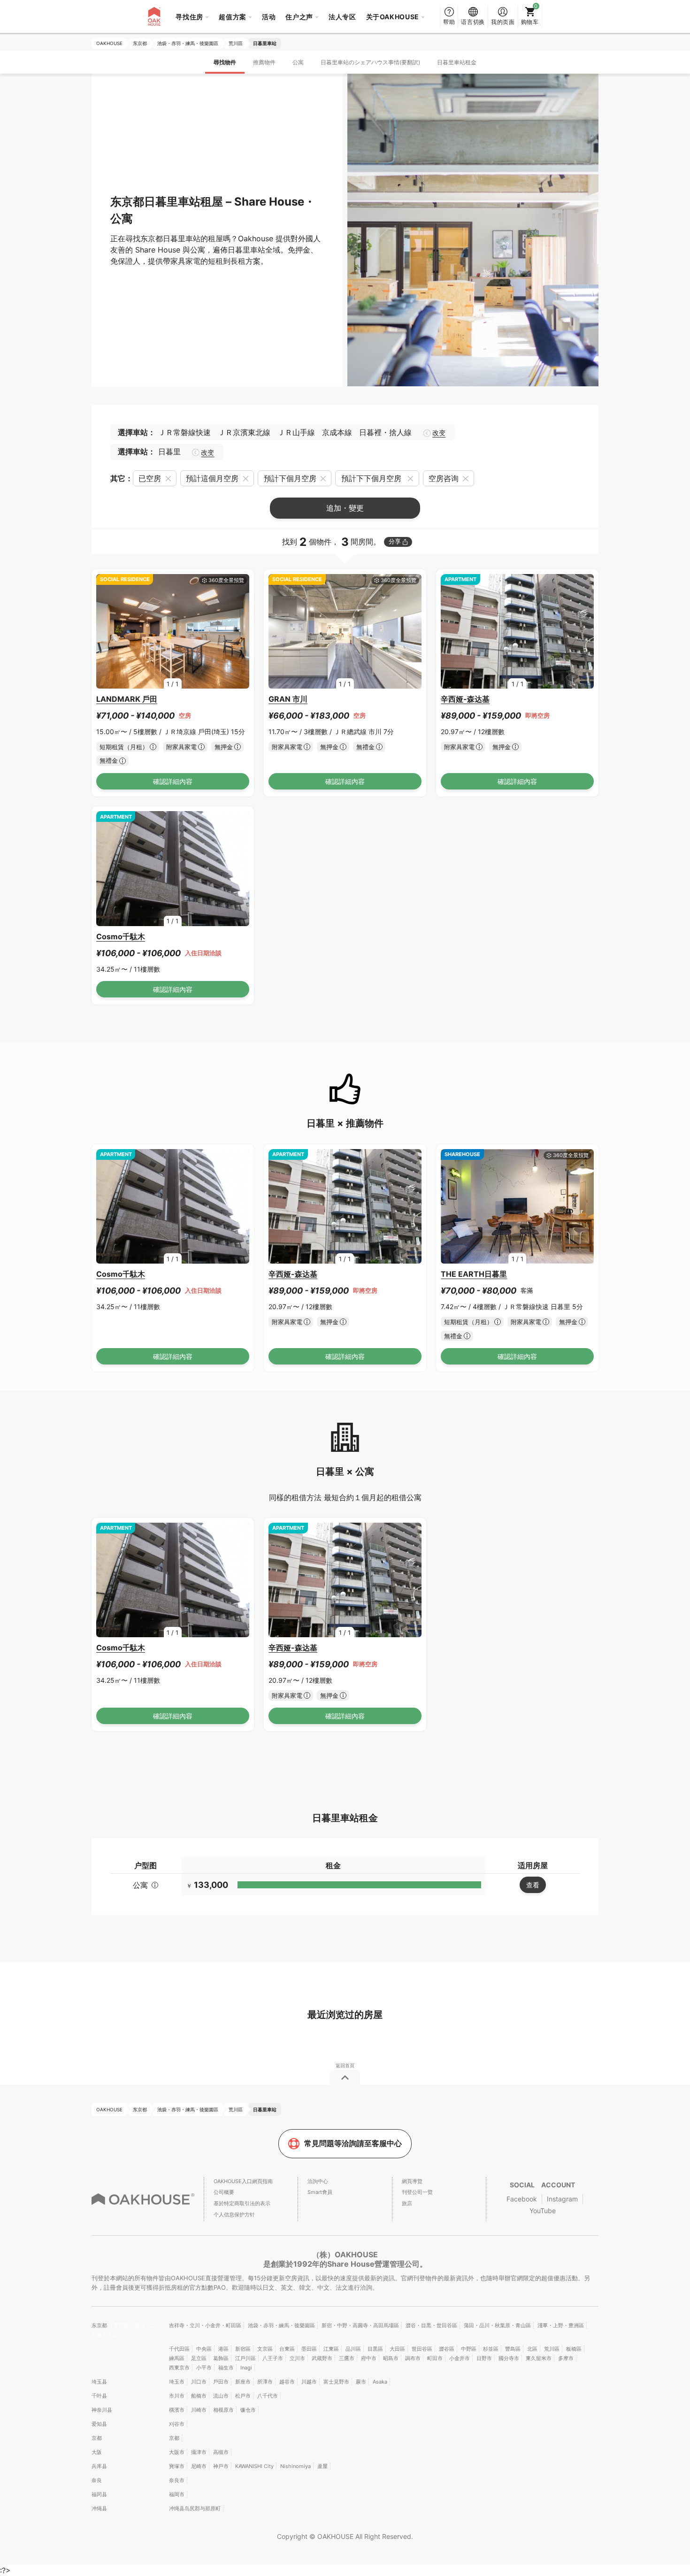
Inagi (246, 2368)
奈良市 (177, 2480)
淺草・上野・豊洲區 (561, 2325)
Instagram (562, 2199)
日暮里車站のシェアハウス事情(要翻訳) (370, 62)
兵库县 (99, 2466)
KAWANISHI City (254, 2466)
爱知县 (99, 2424)
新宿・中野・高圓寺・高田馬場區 (360, 2325)
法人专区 (342, 17)
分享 (395, 541)
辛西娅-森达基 (465, 699)
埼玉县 (99, 2382)
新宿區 (243, 2349)
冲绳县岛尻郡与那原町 (195, 2508)
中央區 (204, 2349)
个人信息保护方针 (234, 2215)
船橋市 (199, 2396)
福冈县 (99, 2494)
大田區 (397, 2349)
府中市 (369, 2358)
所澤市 (265, 2382)
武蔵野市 (322, 2358)
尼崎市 (199, 2466)
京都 (97, 2438)
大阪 (97, 2452)
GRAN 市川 (288, 699)
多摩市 (566, 2358)
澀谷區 (447, 2349)
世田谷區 (422, 2349)
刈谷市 (177, 2424)
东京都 (100, 2325)
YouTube (543, 2211)
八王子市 (273, 2358)
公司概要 (224, 2192)
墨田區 (309, 2349)
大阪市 (177, 2452)
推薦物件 (264, 62)
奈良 (97, 2480)
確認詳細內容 (173, 781)
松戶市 (243, 2396)
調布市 (413, 2358)
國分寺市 (509, 2358)
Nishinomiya (295, 2466)
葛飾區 (221, 2358)
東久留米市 (539, 2358)
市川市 (177, 2396)
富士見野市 (336, 2382)
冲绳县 (99, 2508)
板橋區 (574, 2349)
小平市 (204, 2368)
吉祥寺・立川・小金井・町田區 (205, 2325)
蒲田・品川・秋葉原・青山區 (497, 2325)
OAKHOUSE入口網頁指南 (243, 2181)
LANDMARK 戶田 (127, 699)
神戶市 (221, 2466)
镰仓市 (248, 2410)
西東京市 (179, 2368)
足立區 (199, 2358)
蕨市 (361, 2382)
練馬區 (177, 2358)
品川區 (353, 2349)
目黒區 (375, 2349)
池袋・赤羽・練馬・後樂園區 (281, 2325)
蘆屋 (322, 2466)
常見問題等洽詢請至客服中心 (353, 2143)
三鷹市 (347, 2358)
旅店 (407, 2203)
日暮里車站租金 (457, 62)
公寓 (298, 62)
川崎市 (199, 2410)
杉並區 (491, 2349)
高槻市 (221, 2452)
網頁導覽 (412, 2181)
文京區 (265, 2349)
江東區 (331, 2349)
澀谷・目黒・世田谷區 (431, 2325)
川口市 (199, 2382)
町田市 (435, 2358)
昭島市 (391, 2358)
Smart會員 (320, 2192)
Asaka (380, 2382)
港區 (223, 2349)
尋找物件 (225, 62)
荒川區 (552, 2349)
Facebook (522, 2199)
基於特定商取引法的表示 (242, 2203)
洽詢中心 (318, 2181)
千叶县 (99, 2396)
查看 (533, 1885)
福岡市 (177, 2494)
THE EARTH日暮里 (474, 1274)
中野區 (469, 2349)
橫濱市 (177, 2410)
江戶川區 (245, 2358)
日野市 (484, 2358)
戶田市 (221, 2382)
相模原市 (223, 2410)
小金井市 (460, 2358)
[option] (173, 632)
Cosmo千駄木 (121, 936)
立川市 (297, 2358)
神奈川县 (102, 2410)
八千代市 (268, 2396)
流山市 (221, 2396)
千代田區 (179, 2349)
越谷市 (287, 2382)
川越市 (309, 2382)
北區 (532, 2349)
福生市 (226, 2368)
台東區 (287, 2349)
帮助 (449, 22)
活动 (269, 17)
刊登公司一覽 (417, 2192)
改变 (439, 433)
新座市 (243, 2382)
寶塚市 (177, 2466)
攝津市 (199, 2452)
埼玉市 (177, 2382)
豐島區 (513, 2349)
